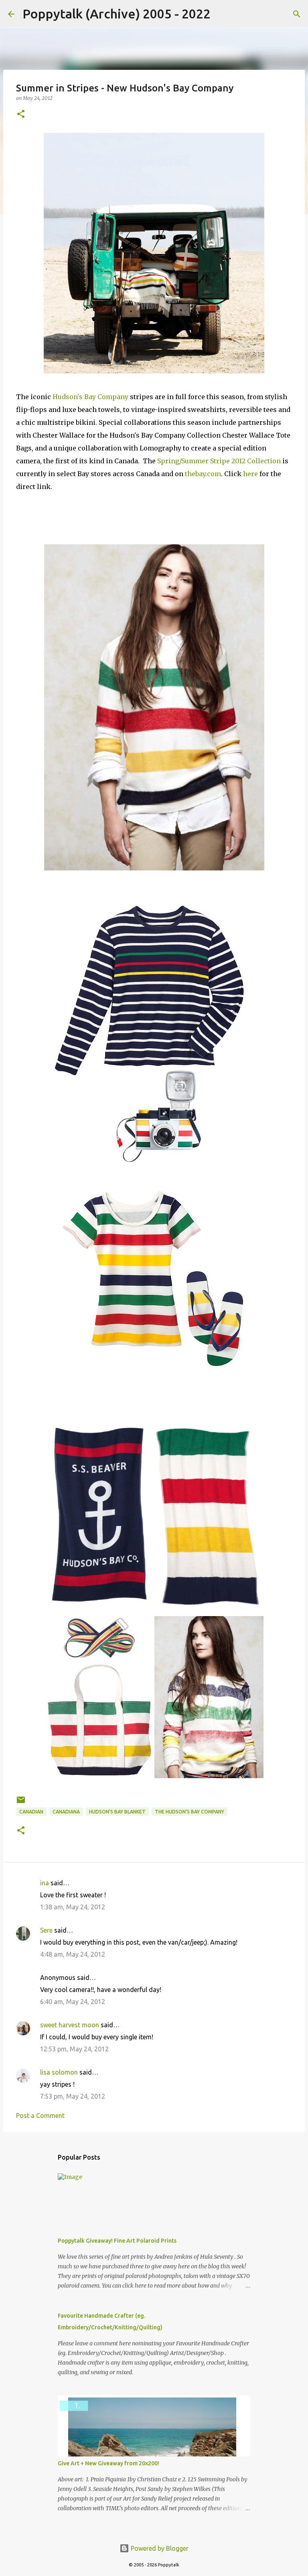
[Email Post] (21, 1803)
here (250, 474)
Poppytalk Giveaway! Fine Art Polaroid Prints (117, 2241)
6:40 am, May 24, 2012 (73, 2002)
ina (45, 1883)
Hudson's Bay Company (90, 397)
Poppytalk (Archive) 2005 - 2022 (117, 14)
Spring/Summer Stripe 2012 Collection (219, 461)
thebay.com (203, 474)
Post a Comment (40, 2116)
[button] (21, 115)
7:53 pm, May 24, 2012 (73, 2096)
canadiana (66, 1812)
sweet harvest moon (70, 2025)
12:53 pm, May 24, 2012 (74, 2049)
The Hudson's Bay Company (189, 1812)
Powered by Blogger (159, 2548)
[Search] (222, 14)
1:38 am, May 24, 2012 (73, 1907)
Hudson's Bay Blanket (117, 1812)
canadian (31, 1812)
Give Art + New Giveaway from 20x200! (108, 2463)
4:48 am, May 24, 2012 (73, 1954)
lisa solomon (59, 2072)
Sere (46, 1930)
